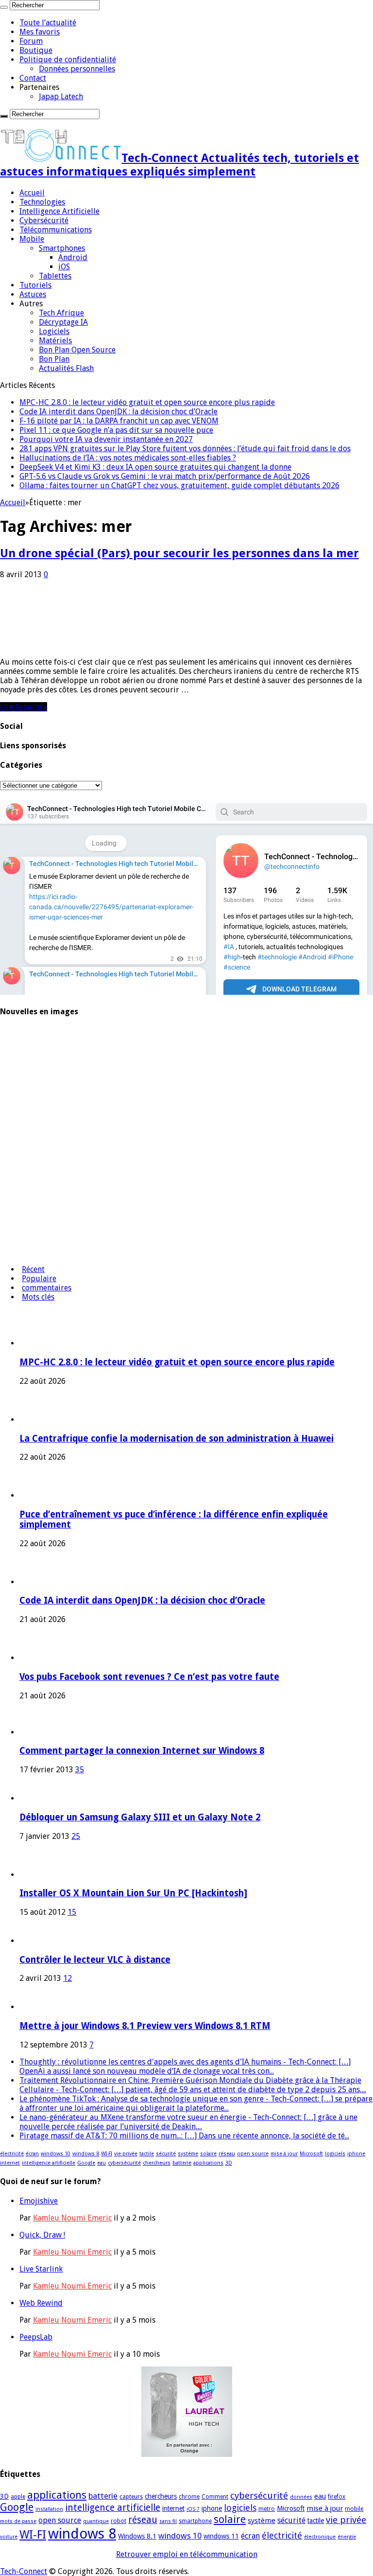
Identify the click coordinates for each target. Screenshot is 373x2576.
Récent (33, 1269)
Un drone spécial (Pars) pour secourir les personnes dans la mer (179, 553)
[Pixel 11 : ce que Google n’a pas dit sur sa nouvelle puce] (27, 1252)
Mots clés (38, 1297)
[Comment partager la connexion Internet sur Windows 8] (33, 1732)
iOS (64, 267)
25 (76, 1836)
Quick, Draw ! (42, 2235)
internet (10, 2163)
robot (119, 2521)
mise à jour (284, 2154)
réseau (227, 2154)
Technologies (42, 202)
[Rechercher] (4, 7)
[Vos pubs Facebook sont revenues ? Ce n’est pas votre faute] (27, 1175)
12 (68, 1978)
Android (73, 257)
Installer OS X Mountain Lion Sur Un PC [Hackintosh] (133, 1893)
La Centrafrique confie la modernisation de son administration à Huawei (177, 1438)
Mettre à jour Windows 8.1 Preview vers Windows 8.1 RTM (145, 2026)
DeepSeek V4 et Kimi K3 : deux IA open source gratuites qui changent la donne (155, 467)
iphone (356, 2154)
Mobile (32, 239)
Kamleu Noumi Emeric (72, 2218)
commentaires (47, 1288)
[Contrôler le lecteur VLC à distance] (33, 1941)
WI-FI (107, 2154)
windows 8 (86, 2154)
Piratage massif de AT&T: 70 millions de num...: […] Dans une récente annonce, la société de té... (184, 2136)
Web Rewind (41, 2303)
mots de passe (18, 2521)
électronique (320, 2537)
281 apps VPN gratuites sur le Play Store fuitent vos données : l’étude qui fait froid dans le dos (185, 449)
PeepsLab (36, 2337)
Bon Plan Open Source (77, 350)
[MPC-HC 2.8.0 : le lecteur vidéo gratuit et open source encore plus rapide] (27, 1060)
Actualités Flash (66, 368)
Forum (31, 41)
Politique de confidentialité (68, 60)
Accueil (32, 193)
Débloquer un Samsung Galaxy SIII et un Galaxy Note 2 (140, 1817)
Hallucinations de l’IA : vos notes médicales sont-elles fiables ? (128, 458)
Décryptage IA (63, 322)
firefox (337, 2497)
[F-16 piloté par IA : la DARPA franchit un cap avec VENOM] (27, 1214)
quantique (96, 2521)
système (188, 2154)
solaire (208, 2154)
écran (32, 2154)
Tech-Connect (24, 2571)
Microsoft (311, 2154)
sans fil (168, 2521)
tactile (147, 2154)
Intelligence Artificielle (59, 211)
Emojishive (39, 2201)
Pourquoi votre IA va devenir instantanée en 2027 (106, 439)
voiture (9, 2537)
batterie (182, 2163)
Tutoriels (35, 285)
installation (49, 2509)
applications (208, 2163)
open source (253, 2154)
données (301, 2497)
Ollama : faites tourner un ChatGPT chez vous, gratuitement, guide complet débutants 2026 (179, 485)
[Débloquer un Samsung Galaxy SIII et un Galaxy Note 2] (33, 1798)
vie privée (126, 2154)
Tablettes (55, 276)
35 (80, 1770)
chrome (189, 2497)
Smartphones (62, 248)
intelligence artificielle (49, 2163)
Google (86, 2163)
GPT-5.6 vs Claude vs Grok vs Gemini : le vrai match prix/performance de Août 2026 (165, 476)
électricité (12, 2154)
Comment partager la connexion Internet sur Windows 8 (142, 1751)
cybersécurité (124, 2163)
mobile (354, 2509)
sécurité (166, 2154)
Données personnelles (77, 69)
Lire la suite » (24, 707)
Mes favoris (40, 32)
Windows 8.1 (137, 2536)
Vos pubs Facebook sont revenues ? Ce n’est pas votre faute (149, 1677)
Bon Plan (54, 359)
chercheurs (157, 2163)
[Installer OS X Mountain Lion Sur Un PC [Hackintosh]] (46, 1875)
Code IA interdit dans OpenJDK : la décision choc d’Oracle (119, 412)
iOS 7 (193, 2509)
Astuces (33, 294)
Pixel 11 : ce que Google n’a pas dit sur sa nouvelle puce (116, 430)
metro (267, 2509)
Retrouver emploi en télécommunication (187, 2554)
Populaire (39, 1279)
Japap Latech (61, 97)
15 (72, 1912)
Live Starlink (41, 2269)
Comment (215, 2497)
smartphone (195, 2521)
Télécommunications (56, 230)
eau (102, 2163)
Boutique (36, 50)
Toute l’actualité (48, 23)
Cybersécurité (44, 221)
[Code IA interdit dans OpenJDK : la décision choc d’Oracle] (27, 1137)
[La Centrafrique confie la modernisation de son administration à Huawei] (27, 1099)
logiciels (335, 2154)
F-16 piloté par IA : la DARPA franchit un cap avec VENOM (119, 421)
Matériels (55, 341)
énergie (347, 2537)
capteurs (131, 2497)
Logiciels (54, 331)
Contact (33, 78)
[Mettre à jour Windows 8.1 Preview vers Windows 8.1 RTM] (33, 2007)
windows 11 (221, 2536)
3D (229, 2163)
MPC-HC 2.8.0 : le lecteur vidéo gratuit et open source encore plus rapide (147, 402)
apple (18, 2497)
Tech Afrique (61, 313)
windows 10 (56, 2154)
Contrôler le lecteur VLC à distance (95, 1960)
